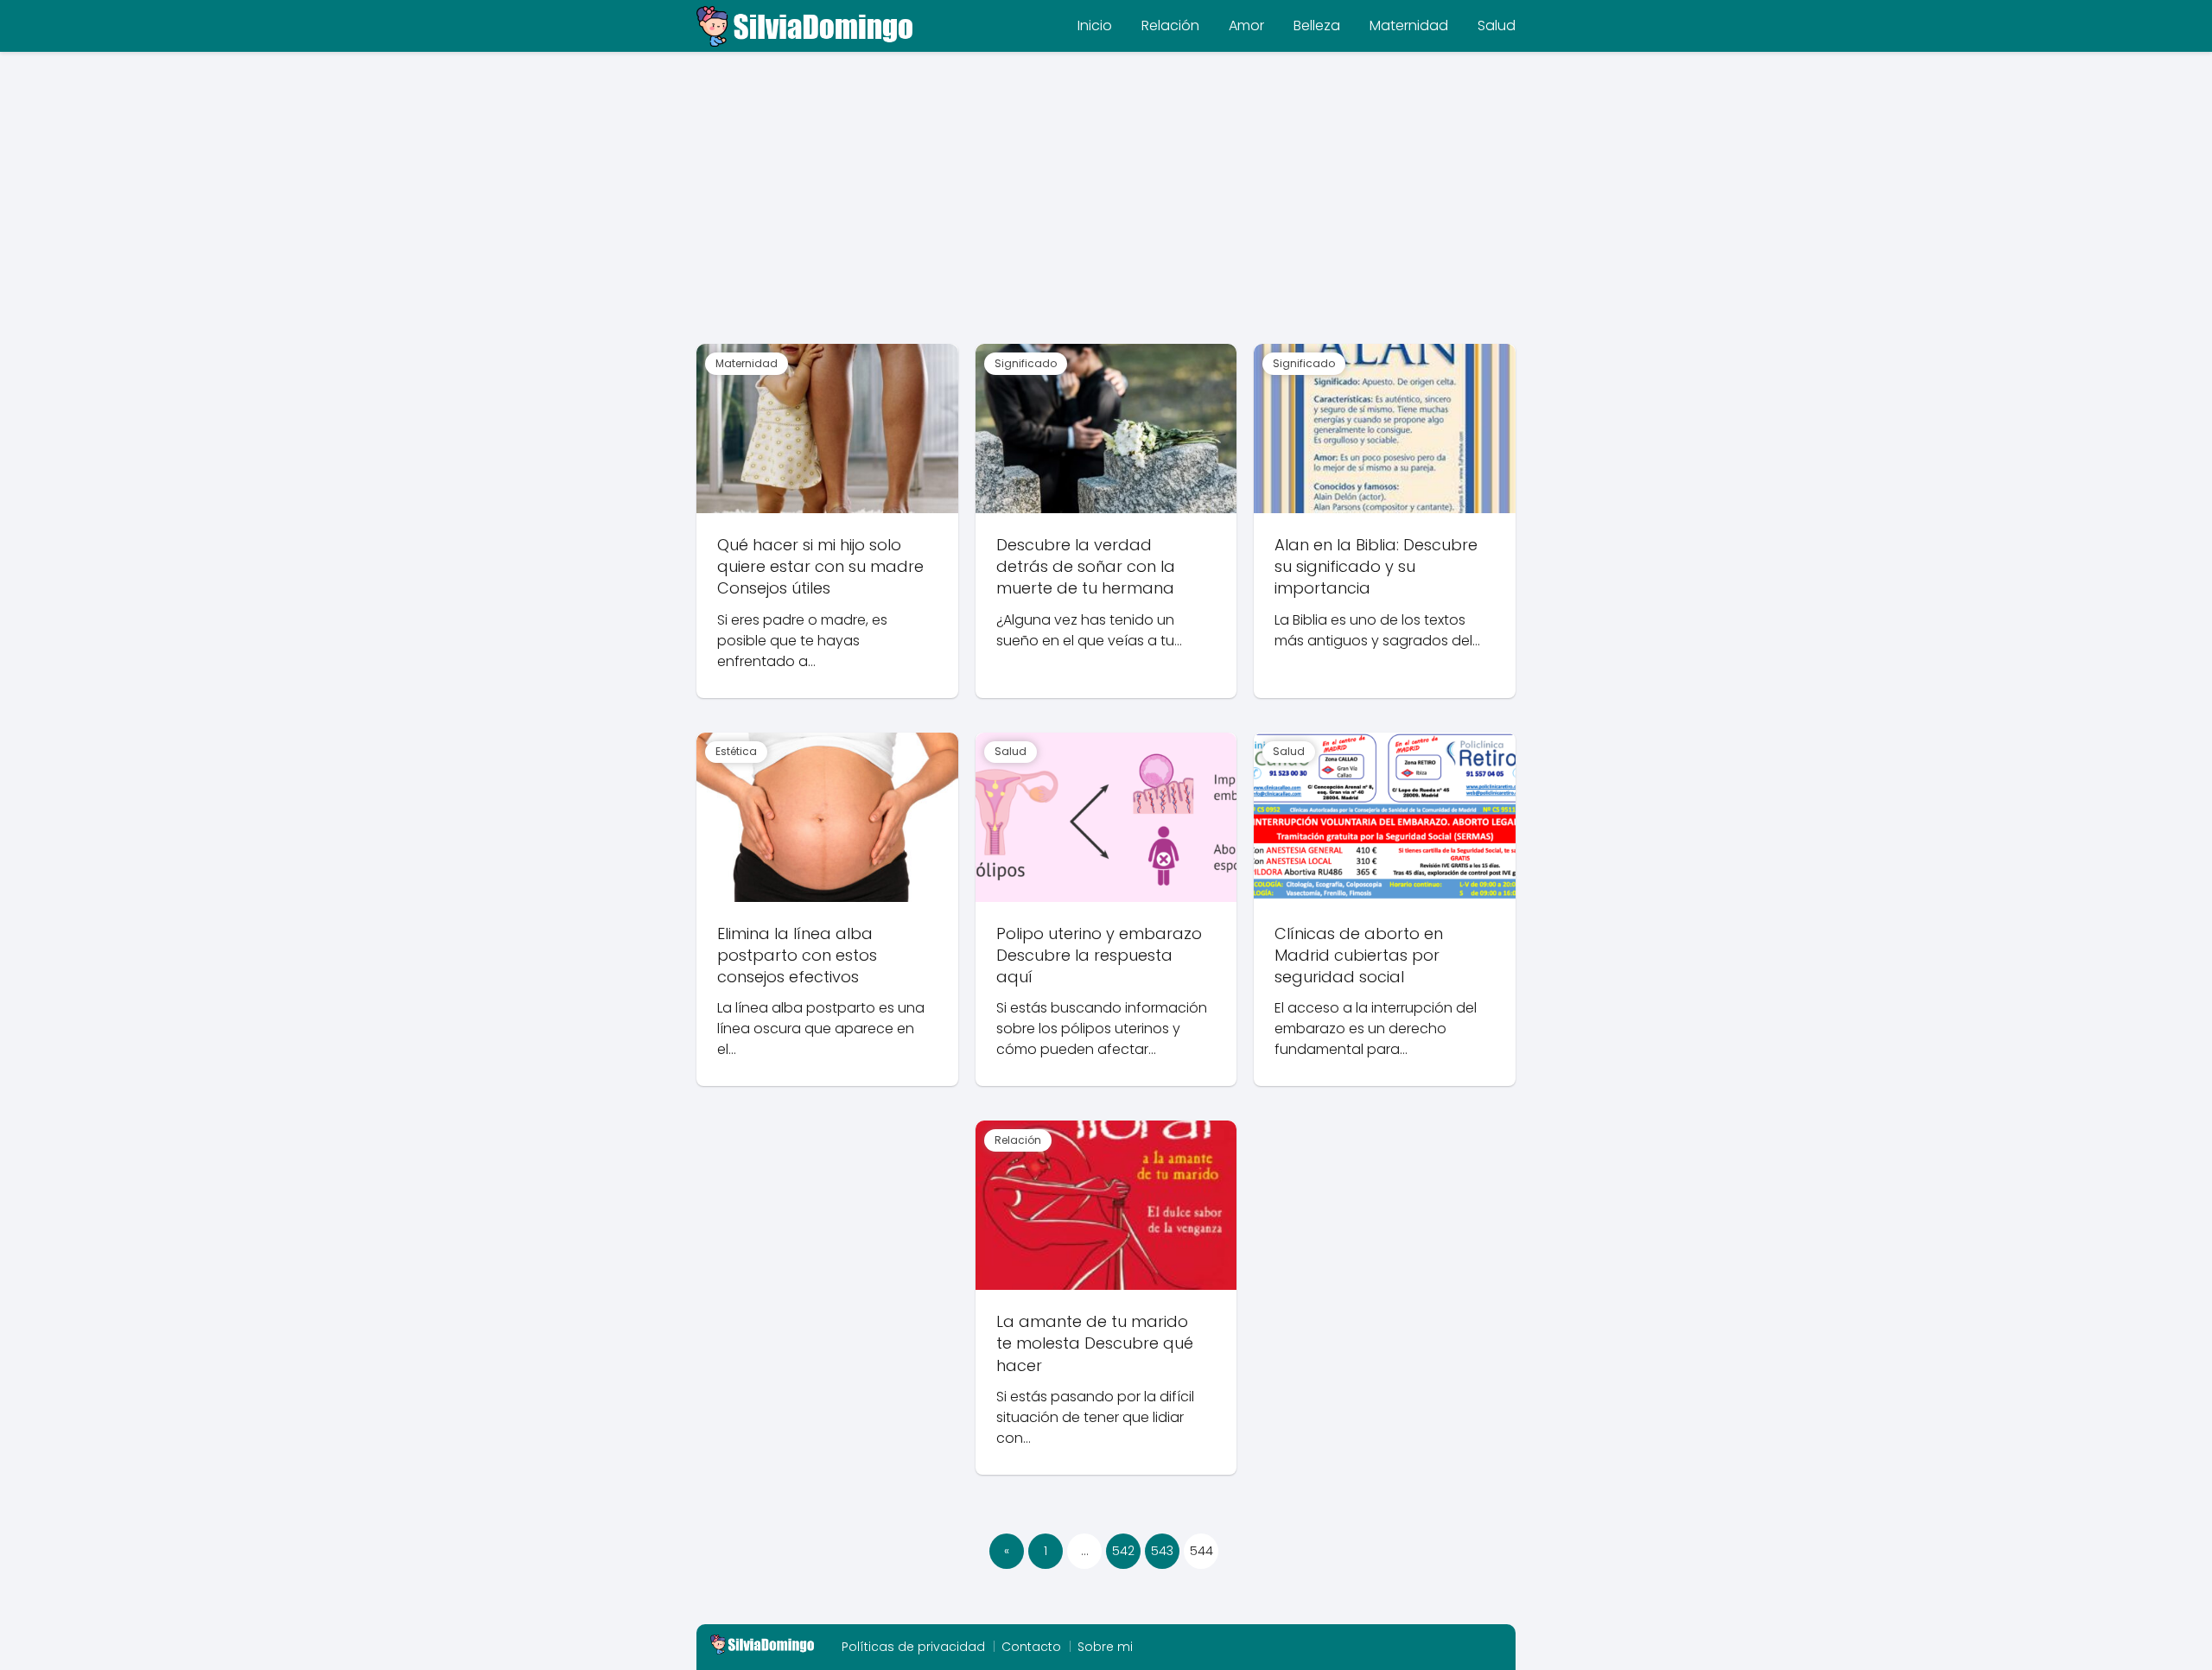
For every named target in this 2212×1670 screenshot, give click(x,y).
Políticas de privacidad (913, 1647)
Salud (1497, 25)
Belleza (1317, 25)
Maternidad (1409, 25)
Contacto (1031, 1647)
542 (1123, 1551)
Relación (1170, 25)
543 (1162, 1551)
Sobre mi (1105, 1647)
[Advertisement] (1106, 206)
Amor (1246, 25)
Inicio (1095, 25)
